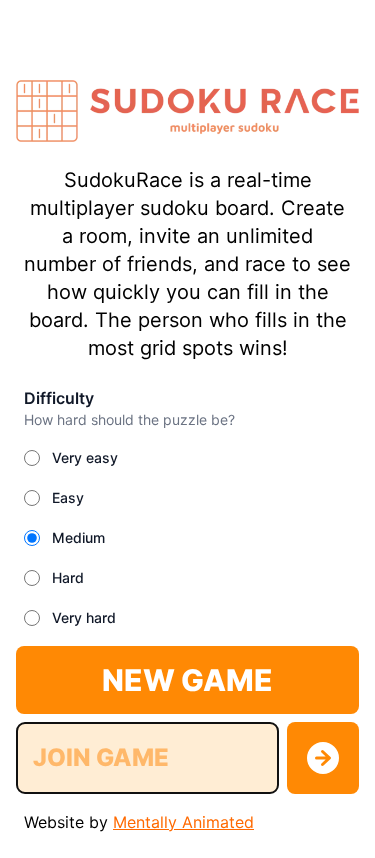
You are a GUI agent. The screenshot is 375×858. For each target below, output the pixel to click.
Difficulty (59, 398)
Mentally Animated (183, 822)
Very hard (84, 617)
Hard (68, 577)
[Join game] (323, 758)
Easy (68, 497)
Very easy (85, 457)
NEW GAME (187, 680)
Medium (78, 537)
